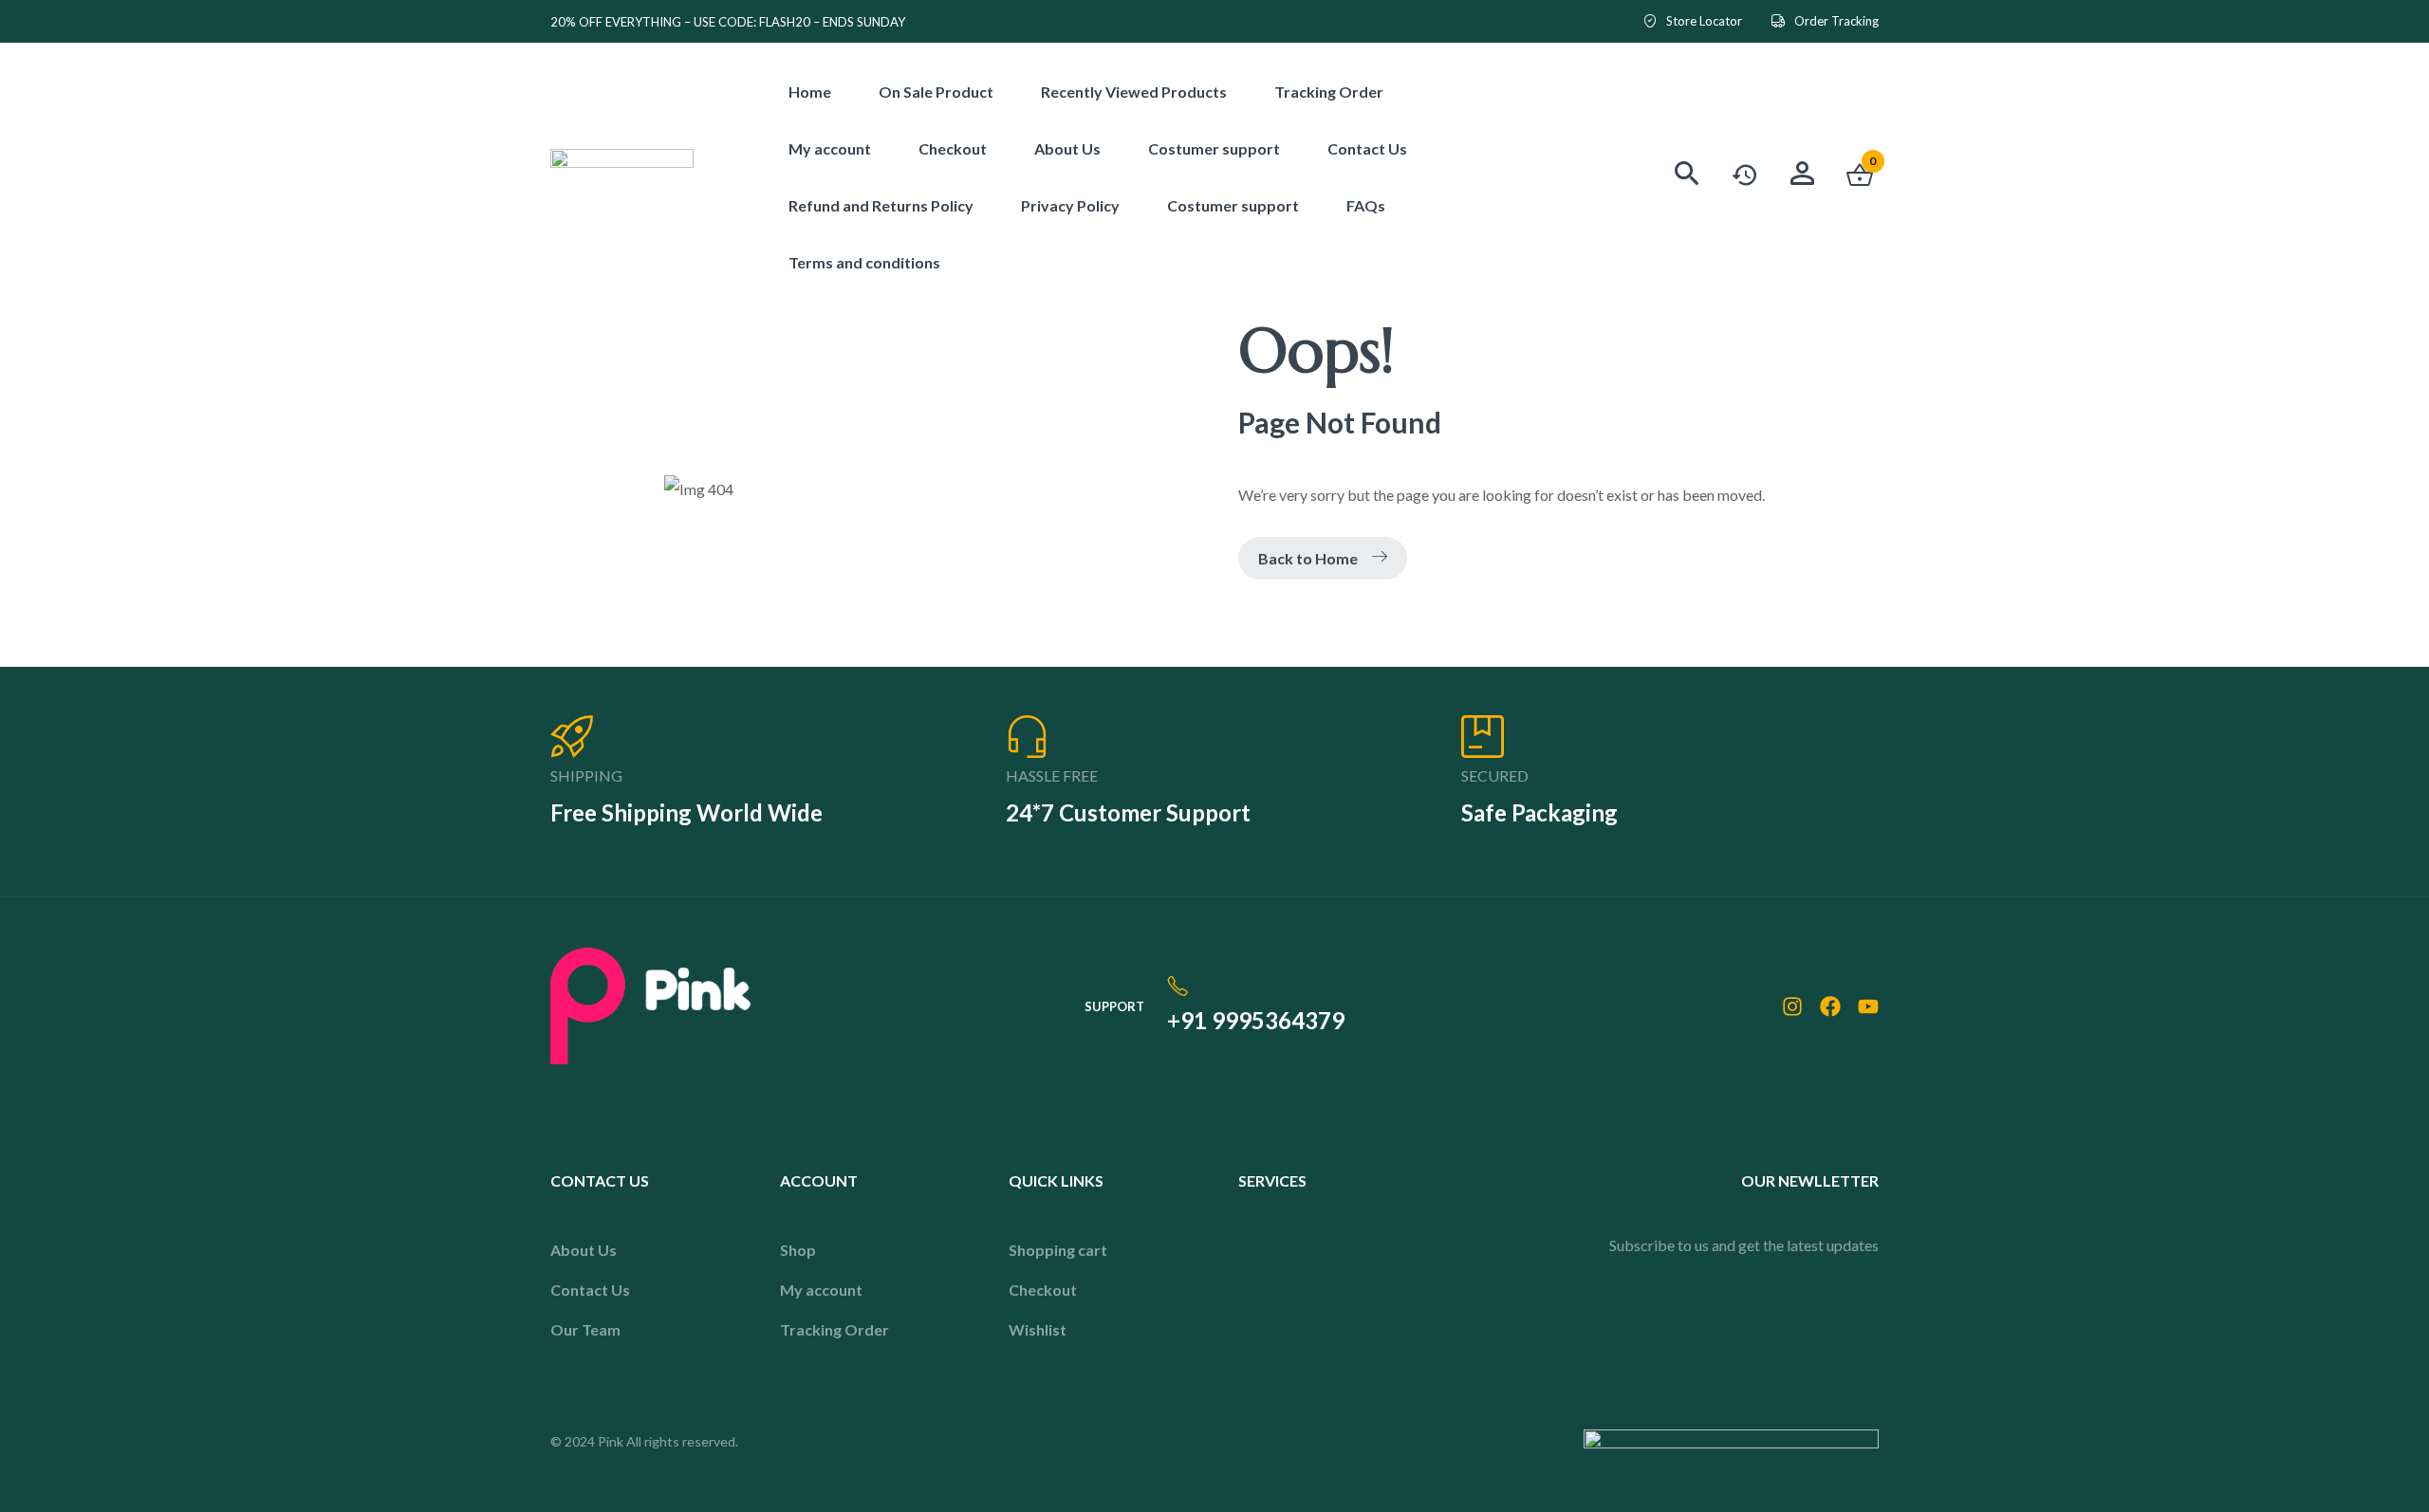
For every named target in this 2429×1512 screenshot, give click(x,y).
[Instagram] (1792, 1006)
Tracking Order (834, 1329)
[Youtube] (1868, 1006)
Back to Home (1308, 558)
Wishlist (1038, 1329)
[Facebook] (1830, 1006)
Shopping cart (1058, 1250)
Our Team (585, 1329)
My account (821, 1290)
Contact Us (590, 1290)
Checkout (1043, 1290)
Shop (798, 1250)
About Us (584, 1250)
